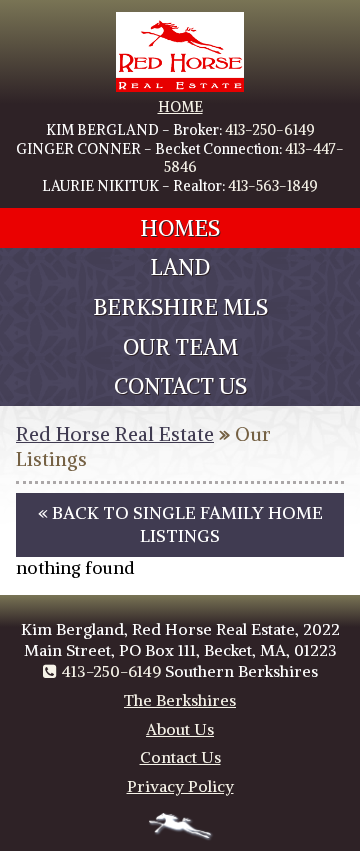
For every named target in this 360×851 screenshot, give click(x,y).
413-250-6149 (270, 130)
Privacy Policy (180, 786)
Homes (180, 228)
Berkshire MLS (180, 307)
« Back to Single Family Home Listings (180, 524)
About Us (180, 729)
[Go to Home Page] (180, 87)
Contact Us (180, 386)
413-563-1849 (273, 186)
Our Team (180, 347)
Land (180, 267)
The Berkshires (180, 700)
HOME (180, 107)
